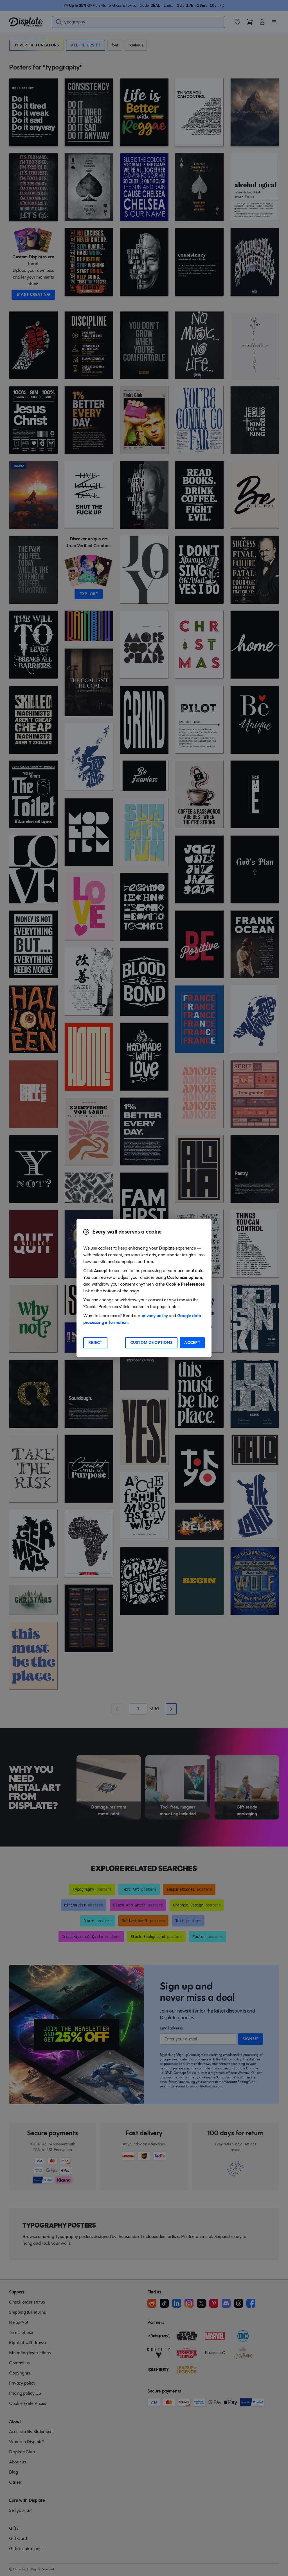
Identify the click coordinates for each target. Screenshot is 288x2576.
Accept (192, 1343)
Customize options (151, 1343)
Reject (95, 1343)
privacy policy (155, 1316)
